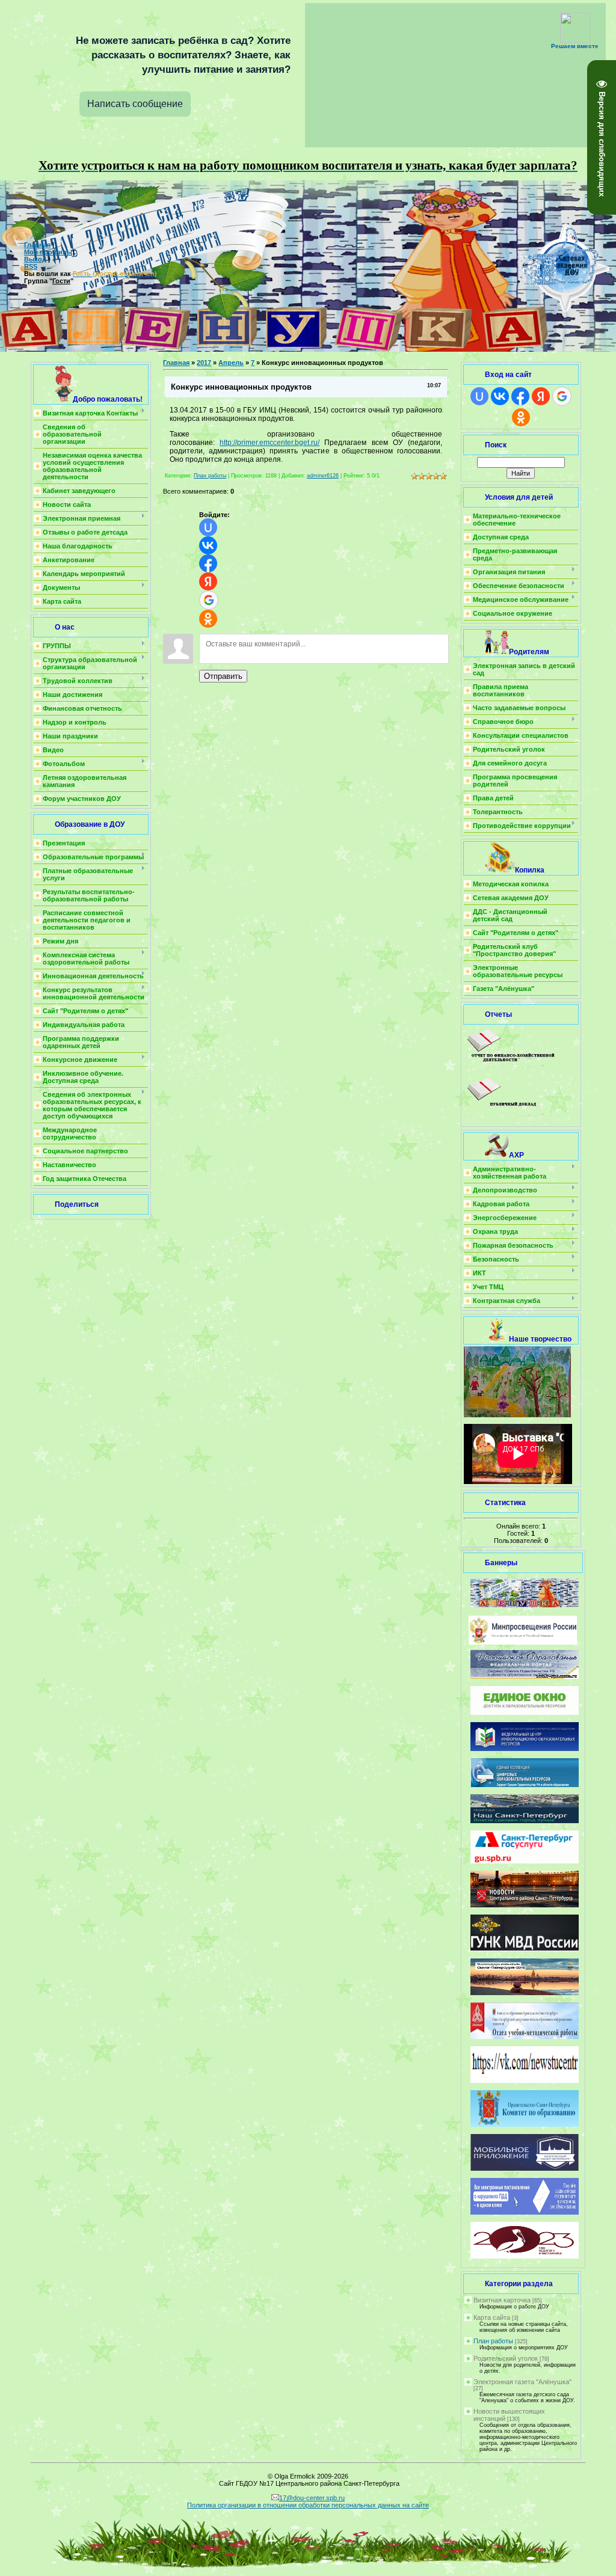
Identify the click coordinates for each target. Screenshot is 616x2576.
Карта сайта (492, 2317)
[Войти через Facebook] (208, 563)
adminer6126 (323, 476)
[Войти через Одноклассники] (208, 619)
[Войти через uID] (208, 527)
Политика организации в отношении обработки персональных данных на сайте (308, 2505)
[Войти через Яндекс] (208, 581)
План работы (210, 476)
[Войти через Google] (209, 600)
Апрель (231, 363)
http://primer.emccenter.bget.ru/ (269, 443)
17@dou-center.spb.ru (312, 2498)
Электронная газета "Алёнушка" (522, 2382)
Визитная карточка (502, 2300)
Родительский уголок (506, 2358)
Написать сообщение (135, 104)
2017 (204, 363)
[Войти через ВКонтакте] (208, 545)
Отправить (223, 676)
